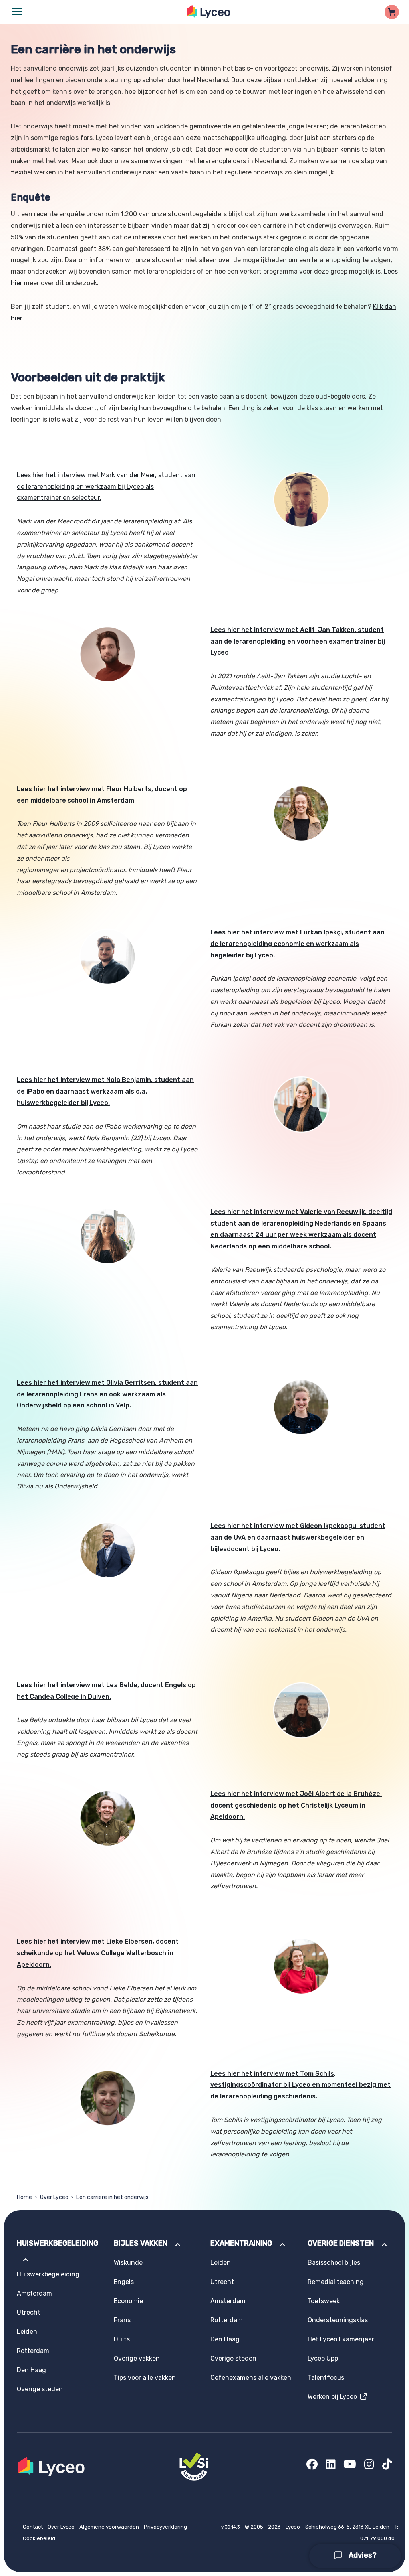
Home (24, 2197)
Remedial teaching (336, 2282)
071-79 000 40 (377, 2538)
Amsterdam (34, 2293)
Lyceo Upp (323, 2358)
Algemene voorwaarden (110, 2527)
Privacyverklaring (165, 2527)
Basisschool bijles (334, 2263)
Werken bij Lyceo (334, 2397)
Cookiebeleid (39, 2538)
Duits (122, 2339)
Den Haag (31, 2370)
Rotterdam (33, 2351)
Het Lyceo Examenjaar (341, 2339)
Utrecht (29, 2312)
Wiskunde (128, 2263)
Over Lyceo (54, 2197)
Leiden (27, 2332)
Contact (33, 2527)
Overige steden (40, 2389)
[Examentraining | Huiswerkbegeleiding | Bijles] (209, 12)
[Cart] (392, 12)
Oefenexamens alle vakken (251, 2378)
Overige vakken (137, 2358)
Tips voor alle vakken (145, 2378)
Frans (122, 2320)
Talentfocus (326, 2378)
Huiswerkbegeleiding (48, 2274)
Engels (124, 2282)
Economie (128, 2301)
